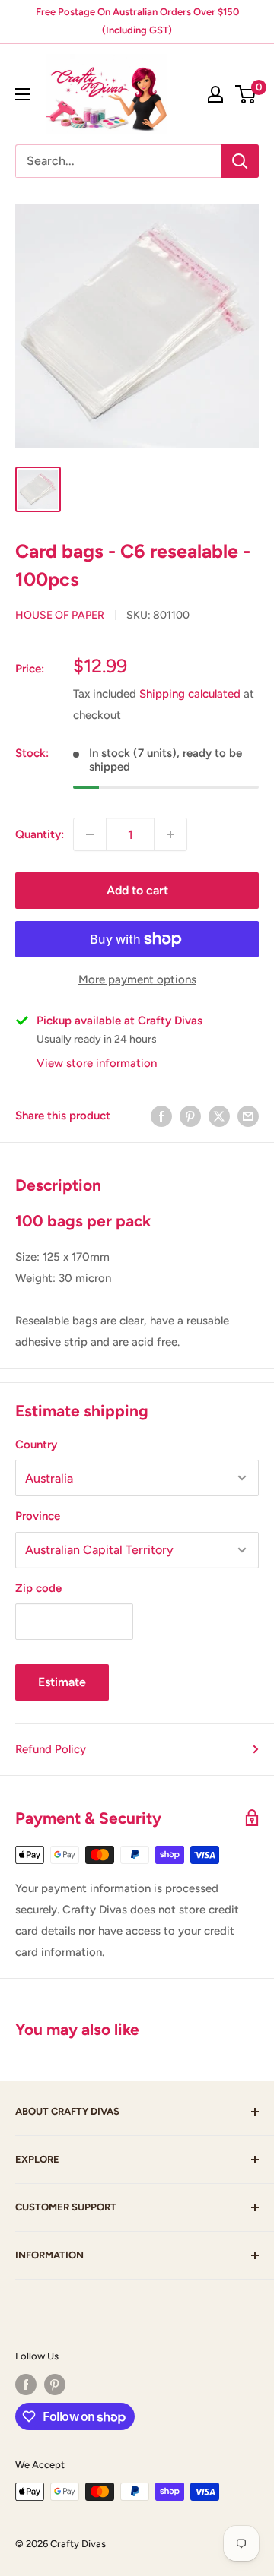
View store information (97, 1063)
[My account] (215, 94)
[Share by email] (248, 1115)
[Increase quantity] (170, 834)
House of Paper (60, 615)
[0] (246, 94)
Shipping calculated (190, 694)
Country (36, 1445)
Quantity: (40, 834)
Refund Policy (51, 1749)
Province (38, 1516)
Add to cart (137, 890)
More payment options (137, 979)
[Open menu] (23, 94)
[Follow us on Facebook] (26, 2385)
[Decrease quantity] (90, 834)
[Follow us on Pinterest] (55, 2385)
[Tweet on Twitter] (219, 1115)
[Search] (240, 161)
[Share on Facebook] (161, 1115)
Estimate (62, 1682)
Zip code (38, 1588)
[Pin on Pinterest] (190, 1115)
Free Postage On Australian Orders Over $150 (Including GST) (137, 21)
